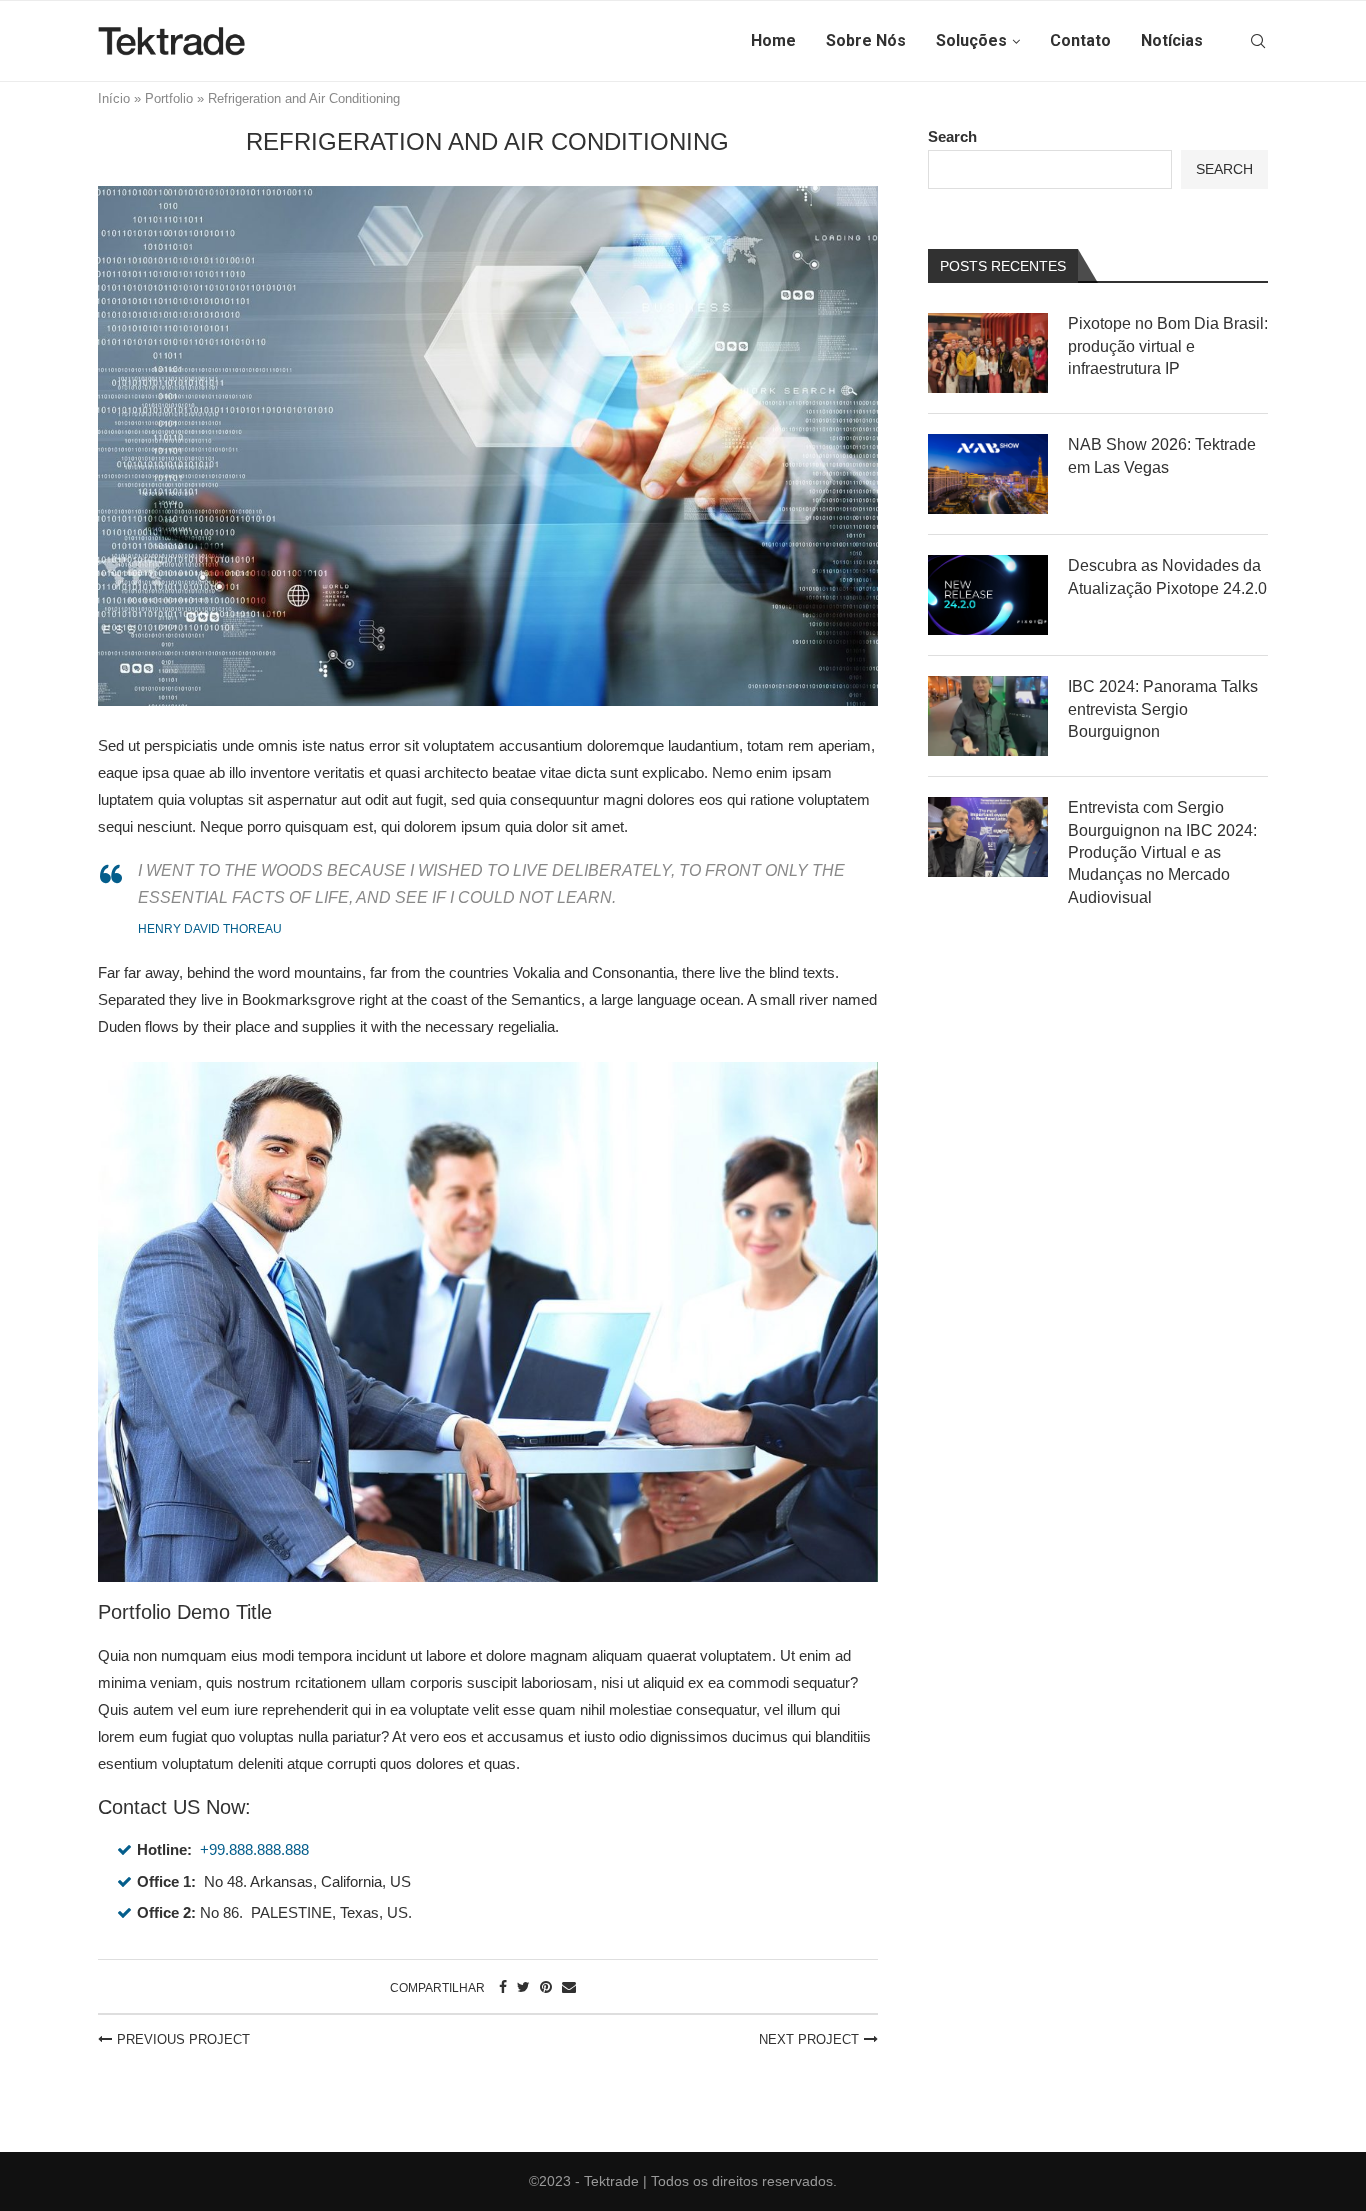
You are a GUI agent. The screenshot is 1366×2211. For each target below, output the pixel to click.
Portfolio (169, 98)
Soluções (971, 40)
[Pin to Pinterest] (546, 1987)
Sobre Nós (866, 40)
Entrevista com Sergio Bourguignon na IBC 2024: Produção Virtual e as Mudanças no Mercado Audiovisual (1162, 852)
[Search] (1258, 41)
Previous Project (183, 2039)
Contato (1080, 40)
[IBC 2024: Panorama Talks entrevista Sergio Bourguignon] (988, 716)
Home (773, 40)
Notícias (1172, 40)
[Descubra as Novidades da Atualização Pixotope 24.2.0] (988, 595)
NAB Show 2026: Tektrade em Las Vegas (1162, 455)
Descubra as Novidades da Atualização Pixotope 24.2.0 (1167, 576)
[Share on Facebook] (503, 1987)
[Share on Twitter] (523, 1987)
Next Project (809, 2039)
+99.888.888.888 (254, 1849)
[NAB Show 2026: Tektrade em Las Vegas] (988, 474)
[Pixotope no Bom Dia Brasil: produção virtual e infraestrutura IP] (988, 353)
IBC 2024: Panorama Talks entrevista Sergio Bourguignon (1163, 709)
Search (952, 136)
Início (114, 98)
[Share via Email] (569, 1987)
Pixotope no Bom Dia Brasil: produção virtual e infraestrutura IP (1168, 346)
